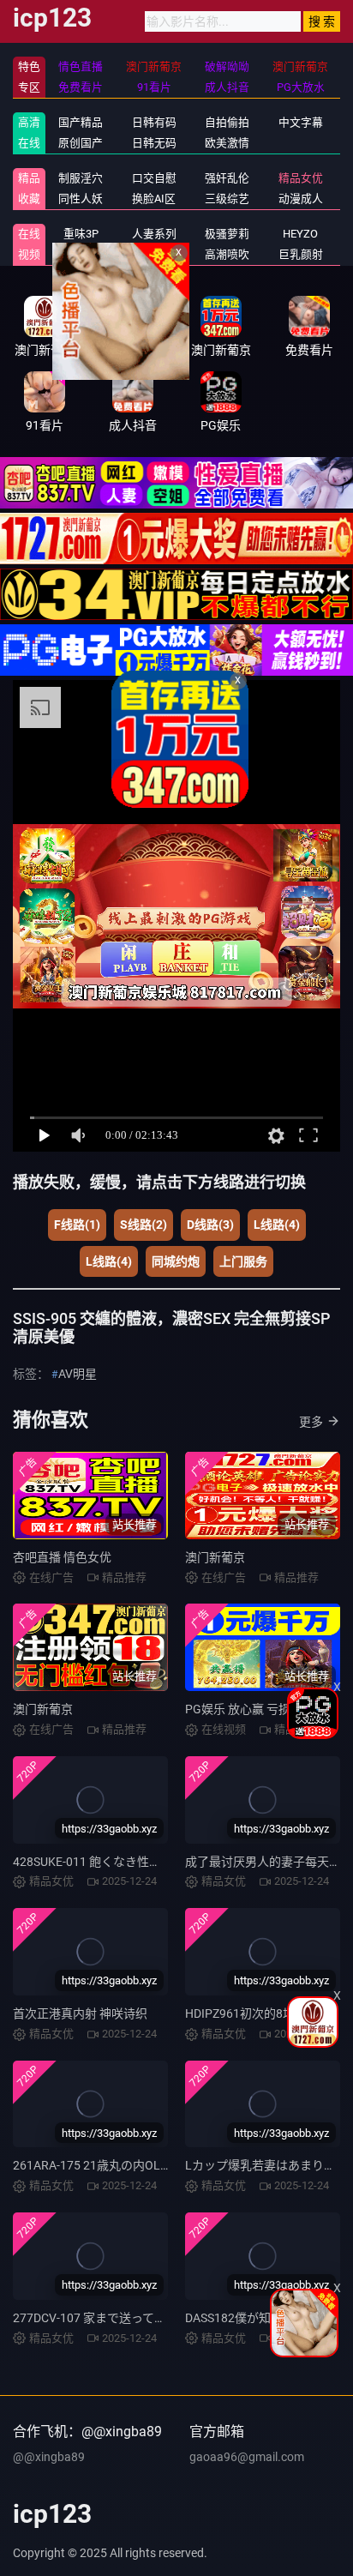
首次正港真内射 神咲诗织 (80, 2013)
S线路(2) (144, 1225)
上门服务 (243, 1261)
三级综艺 (227, 199)
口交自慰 (154, 178)
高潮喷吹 (227, 254)
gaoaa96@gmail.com (247, 2457)
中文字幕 (301, 122)
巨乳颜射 (301, 254)
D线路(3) (210, 1225)
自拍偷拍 (227, 122)
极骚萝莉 (227, 234)
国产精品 (81, 122)
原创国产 (81, 143)
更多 (311, 1422)
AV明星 (78, 1374)
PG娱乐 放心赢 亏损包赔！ (256, 1709)
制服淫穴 (81, 178)
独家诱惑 (81, 254)
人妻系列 (154, 234)
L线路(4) (277, 1225)
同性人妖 (81, 199)
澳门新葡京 (215, 1557)
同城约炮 (176, 1261)
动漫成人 (301, 199)
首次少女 (154, 254)
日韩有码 (154, 122)
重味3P (81, 234)
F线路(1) (77, 1225)
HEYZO (300, 234)
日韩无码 (154, 143)
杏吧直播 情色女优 (62, 1557)
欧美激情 (227, 143)
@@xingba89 (49, 2457)
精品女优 (301, 178)
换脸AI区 (154, 199)
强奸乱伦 (227, 178)
